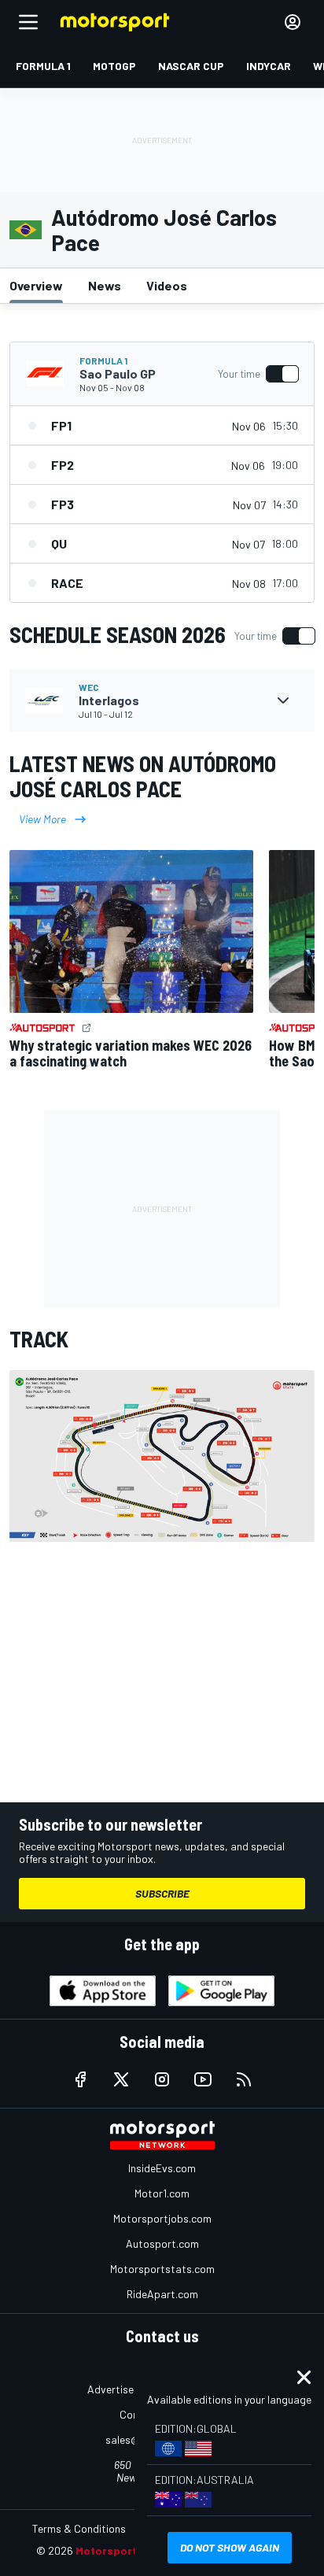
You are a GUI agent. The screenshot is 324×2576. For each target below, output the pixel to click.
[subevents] (283, 700)
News (105, 285)
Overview (36, 285)
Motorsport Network (130, 2550)
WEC (89, 687)
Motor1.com (162, 2193)
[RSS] (244, 2079)
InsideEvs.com (162, 2168)
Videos (167, 285)
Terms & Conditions (79, 2528)
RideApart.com (162, 2294)
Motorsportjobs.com (162, 2218)
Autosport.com (162, 2243)
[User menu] (293, 22)
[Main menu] (28, 22)
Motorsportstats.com (162, 2269)
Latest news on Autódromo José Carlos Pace (143, 776)
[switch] (258, 374)
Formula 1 (103, 360)
